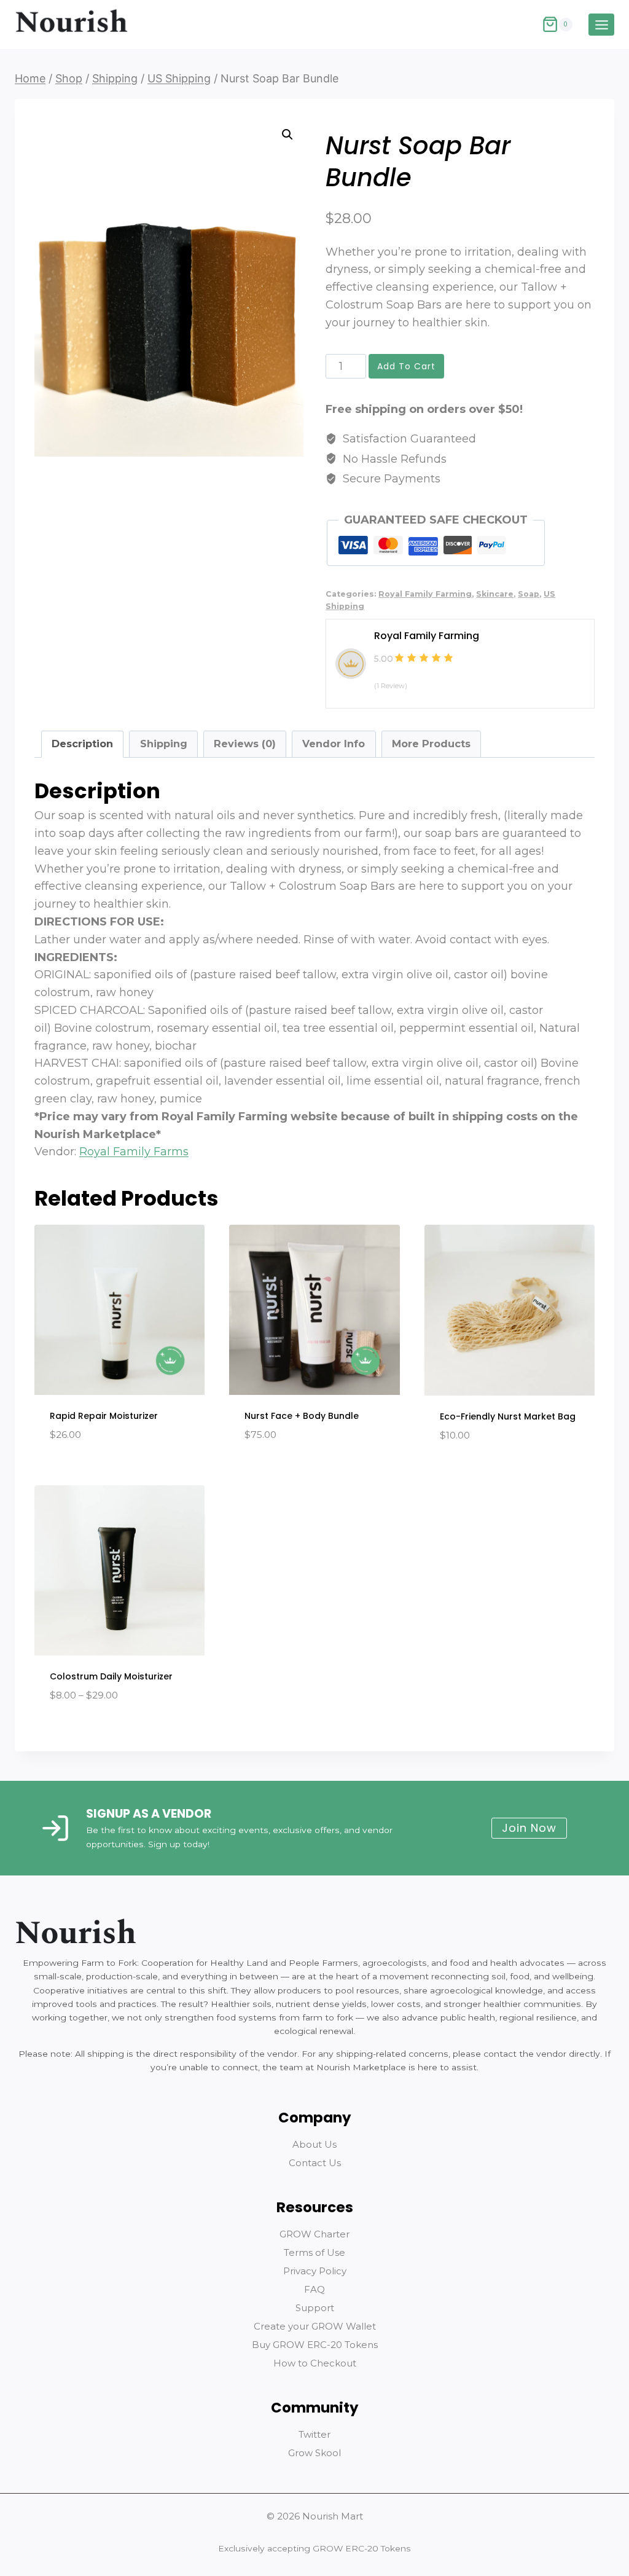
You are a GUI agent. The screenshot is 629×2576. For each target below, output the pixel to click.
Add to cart (406, 366)
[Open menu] (601, 25)
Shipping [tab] (164, 744)
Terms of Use (314, 2252)
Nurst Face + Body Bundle (302, 1416)
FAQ (314, 2289)
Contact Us (315, 2163)
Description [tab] (82, 744)
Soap (529, 594)
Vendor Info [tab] (334, 744)
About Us (314, 2144)
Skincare (495, 594)
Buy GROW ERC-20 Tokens (315, 2345)
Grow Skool (314, 2453)
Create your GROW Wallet (315, 2326)
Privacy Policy (315, 2271)
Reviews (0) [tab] (245, 744)
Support (315, 2308)
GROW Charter (314, 2234)
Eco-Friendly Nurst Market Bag (508, 1416)
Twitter (314, 2434)
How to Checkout (315, 2363)
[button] (287, 135)
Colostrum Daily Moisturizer (111, 1676)
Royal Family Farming (425, 594)
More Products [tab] (431, 744)
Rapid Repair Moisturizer (104, 1416)
